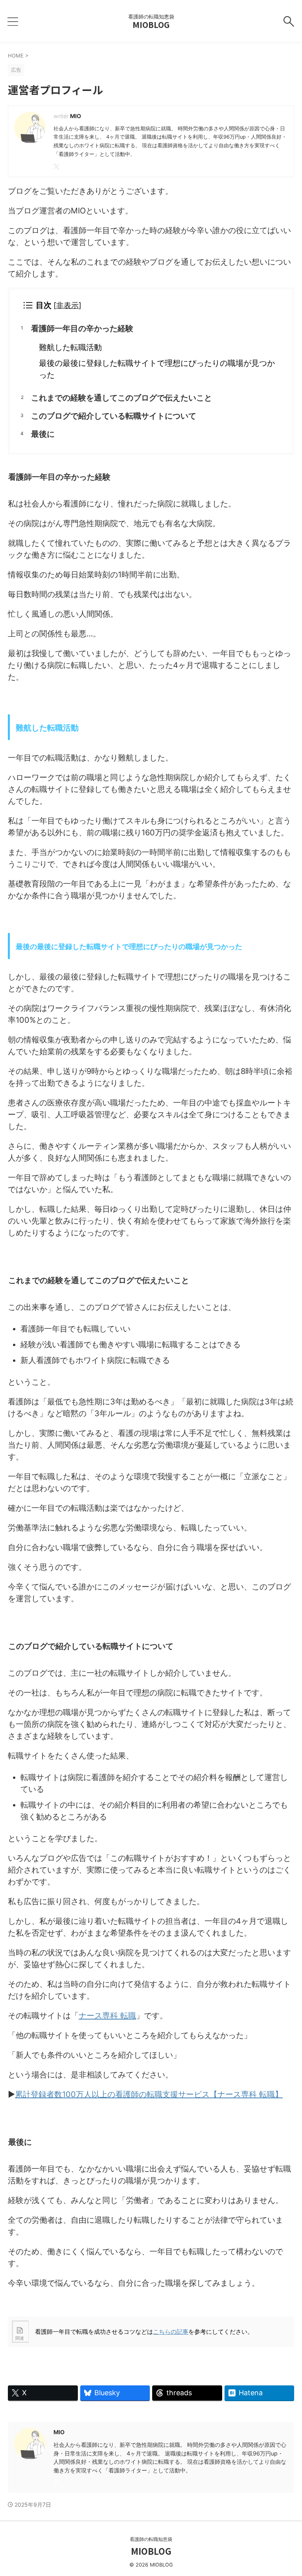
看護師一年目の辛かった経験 (82, 328)
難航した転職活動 (70, 347)
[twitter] (57, 167)
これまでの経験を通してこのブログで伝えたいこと (122, 398)
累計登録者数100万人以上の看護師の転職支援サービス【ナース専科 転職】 (149, 2094)
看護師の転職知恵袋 (151, 2539)
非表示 (67, 305)
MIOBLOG (151, 25)
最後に (43, 434)
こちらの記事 (171, 2332)
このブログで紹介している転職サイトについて (114, 416)
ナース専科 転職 (107, 2016)
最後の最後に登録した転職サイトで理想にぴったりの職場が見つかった (157, 369)
